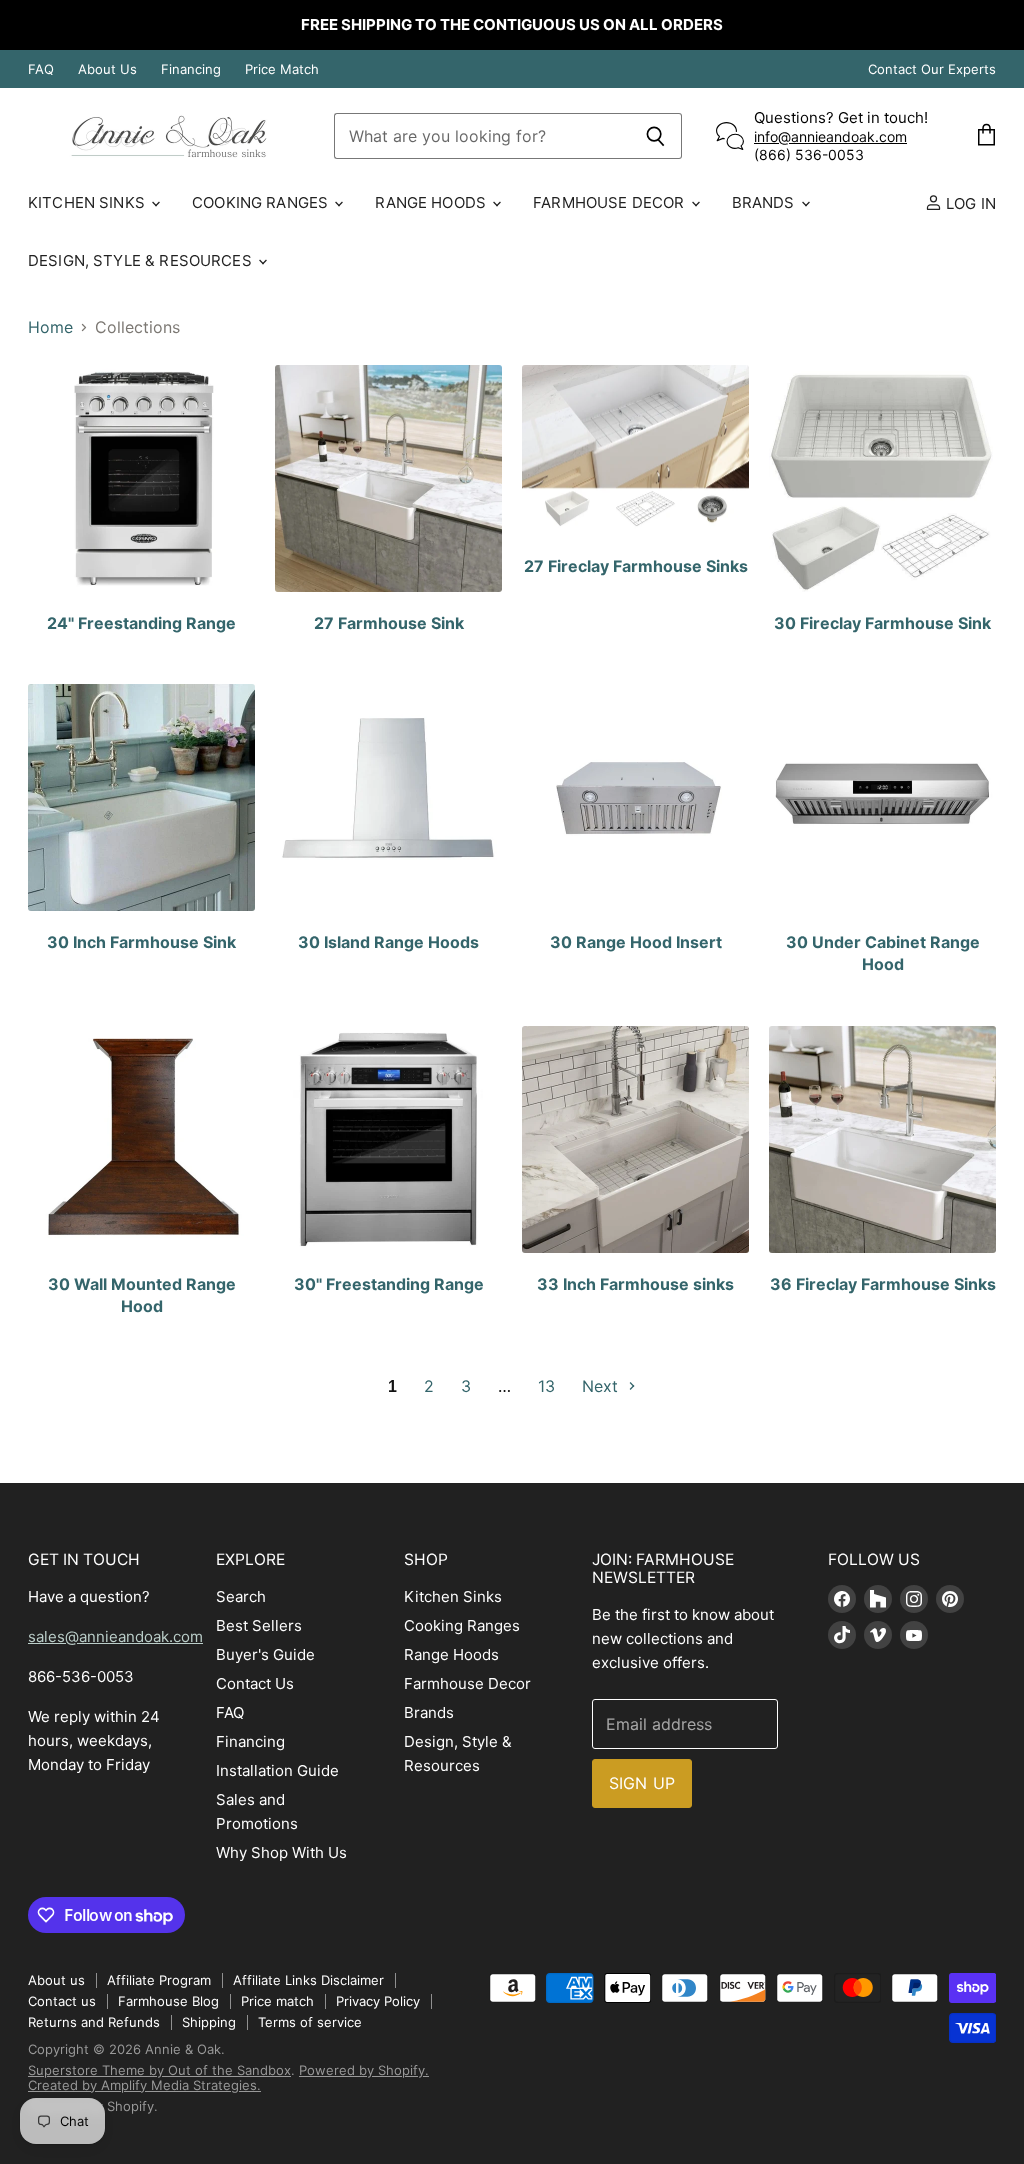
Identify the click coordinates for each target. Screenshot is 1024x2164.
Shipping (209, 2022)
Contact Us (255, 1683)
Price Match (282, 69)
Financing (191, 69)
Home (50, 327)
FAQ (41, 69)
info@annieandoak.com (830, 136)
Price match (277, 2001)
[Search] (655, 136)
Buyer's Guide (265, 1654)
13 (546, 1386)
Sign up (642, 1783)
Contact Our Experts (932, 69)
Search (241, 1596)
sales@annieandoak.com (115, 1636)
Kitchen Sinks (88, 202)
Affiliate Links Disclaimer (308, 1980)
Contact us (62, 2001)
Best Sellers (259, 1625)
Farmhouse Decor (610, 202)
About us (56, 1980)
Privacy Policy (378, 2001)
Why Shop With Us (281, 1852)
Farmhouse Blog (168, 2001)
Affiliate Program (159, 1980)
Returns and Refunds (94, 2022)
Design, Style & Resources (142, 260)
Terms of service (310, 2022)
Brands (765, 202)
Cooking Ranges (262, 202)
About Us (107, 69)
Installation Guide (277, 1770)
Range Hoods (432, 202)
